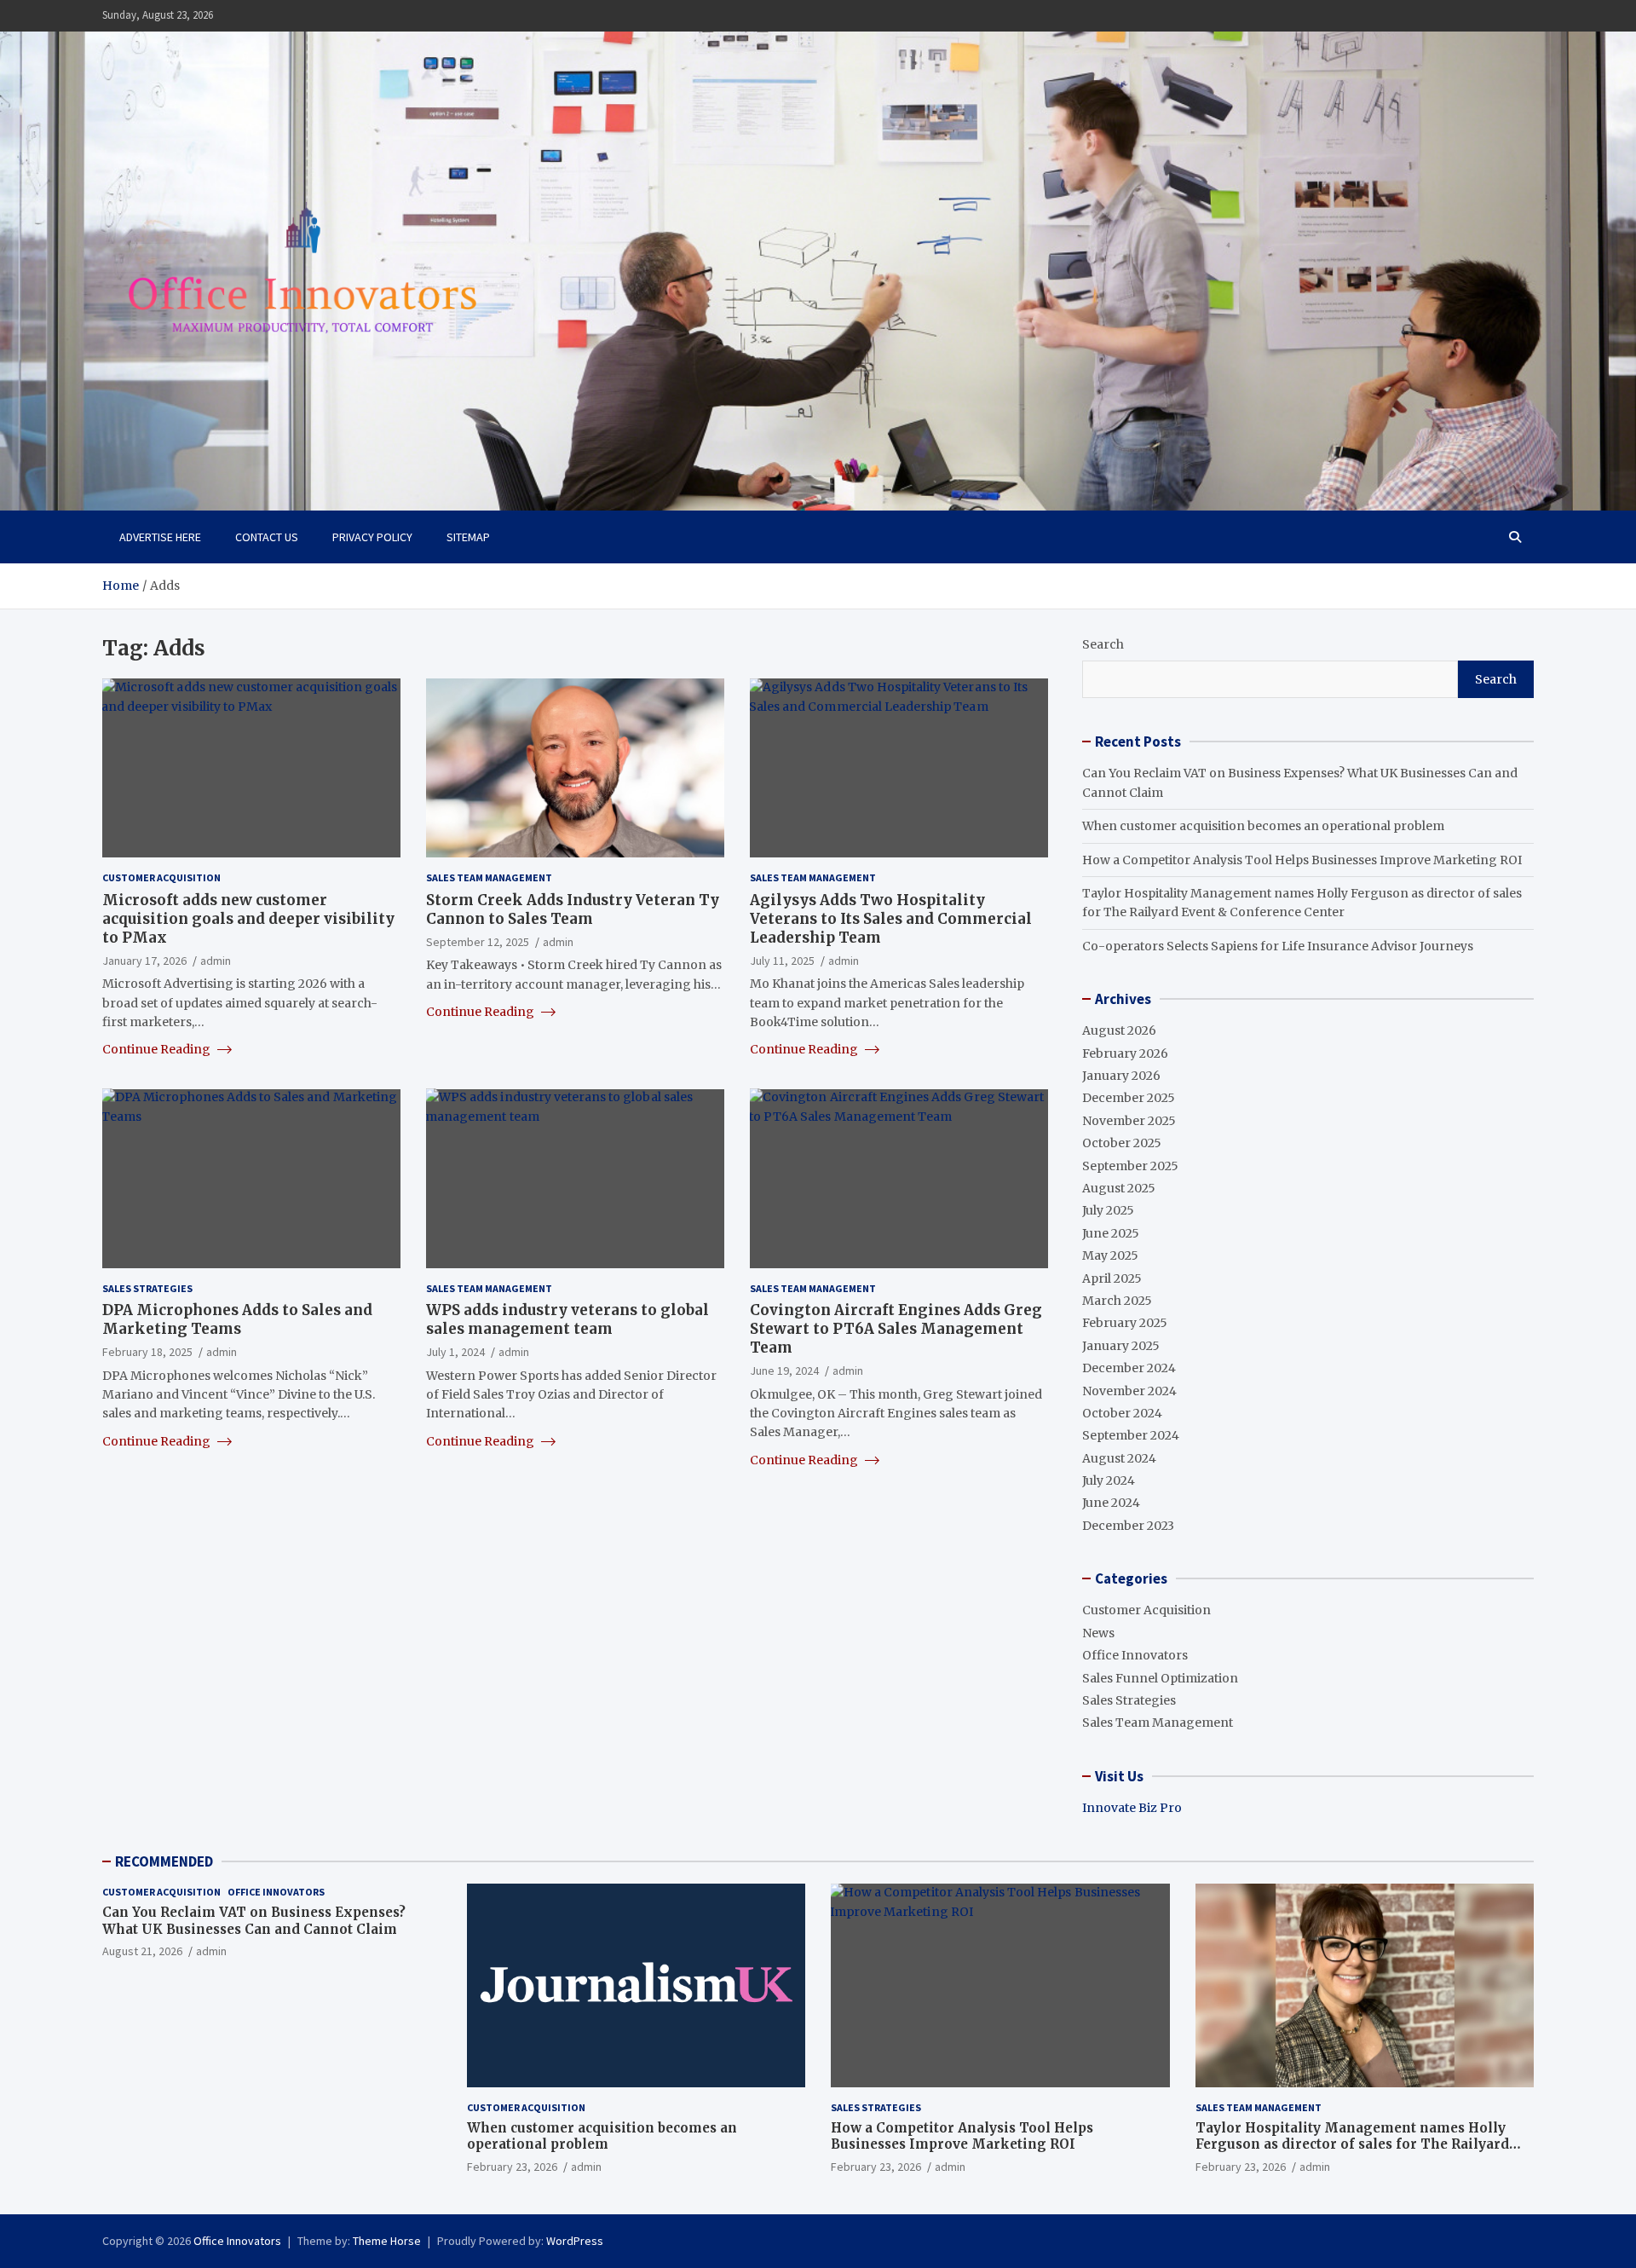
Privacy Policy (372, 537)
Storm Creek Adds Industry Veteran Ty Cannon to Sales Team (573, 909)
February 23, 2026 (512, 2167)
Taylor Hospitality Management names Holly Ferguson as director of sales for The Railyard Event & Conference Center (1352, 2144)
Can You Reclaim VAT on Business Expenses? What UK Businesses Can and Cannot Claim (254, 1921)
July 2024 (1109, 1480)
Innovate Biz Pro (1132, 1808)
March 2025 (1117, 1301)
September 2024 (1131, 1435)
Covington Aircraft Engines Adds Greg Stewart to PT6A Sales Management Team (896, 1328)
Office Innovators (1135, 1655)
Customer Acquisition (161, 877)
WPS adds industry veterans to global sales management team (567, 1319)
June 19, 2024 (784, 1371)
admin (216, 960)
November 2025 (1129, 1121)
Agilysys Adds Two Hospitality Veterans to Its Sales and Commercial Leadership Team (891, 918)
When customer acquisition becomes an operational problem (1263, 826)
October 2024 (1122, 1413)
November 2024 (1129, 1391)
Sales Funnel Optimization (1160, 1678)
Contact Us (267, 537)
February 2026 (1125, 1053)
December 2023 (1128, 1526)
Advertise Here (160, 537)
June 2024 (1111, 1503)
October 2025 (1122, 1143)
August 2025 (1119, 1188)
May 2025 (1110, 1255)
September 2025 (1130, 1166)
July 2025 (1108, 1210)
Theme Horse (387, 2241)
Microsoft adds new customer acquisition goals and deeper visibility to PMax (248, 918)
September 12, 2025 (478, 941)
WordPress (575, 2241)
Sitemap (468, 537)
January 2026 (1121, 1076)
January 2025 (1121, 1346)
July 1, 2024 (455, 1352)
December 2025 (1129, 1098)
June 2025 (1111, 1233)
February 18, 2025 (147, 1352)
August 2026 (1119, 1030)
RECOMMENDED (164, 1861)
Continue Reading (158, 1049)
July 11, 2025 (782, 960)
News (1098, 1633)
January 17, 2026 (144, 960)
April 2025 (1112, 1278)
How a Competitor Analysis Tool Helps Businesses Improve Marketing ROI (1302, 860)
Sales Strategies (147, 1287)
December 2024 (1129, 1368)
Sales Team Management (489, 877)
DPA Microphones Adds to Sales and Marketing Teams (237, 1319)
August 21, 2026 (142, 1951)
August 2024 (1119, 1458)
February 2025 (1125, 1323)
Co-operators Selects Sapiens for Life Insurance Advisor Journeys (1278, 946)
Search (1103, 644)
